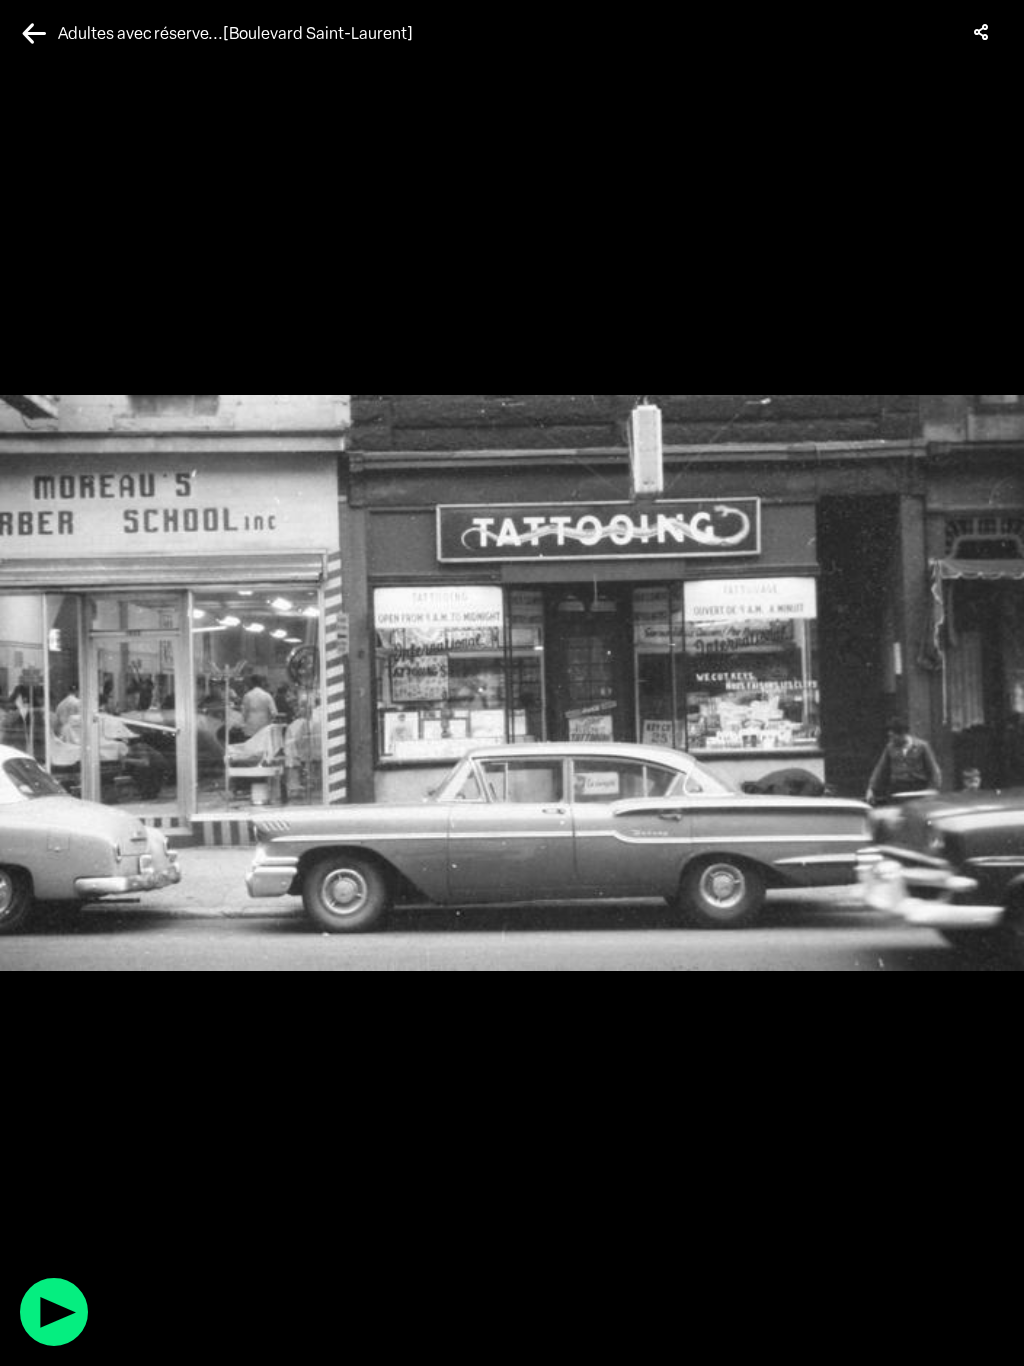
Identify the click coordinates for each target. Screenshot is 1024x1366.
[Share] (982, 32)
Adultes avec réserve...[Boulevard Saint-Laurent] (235, 33)
